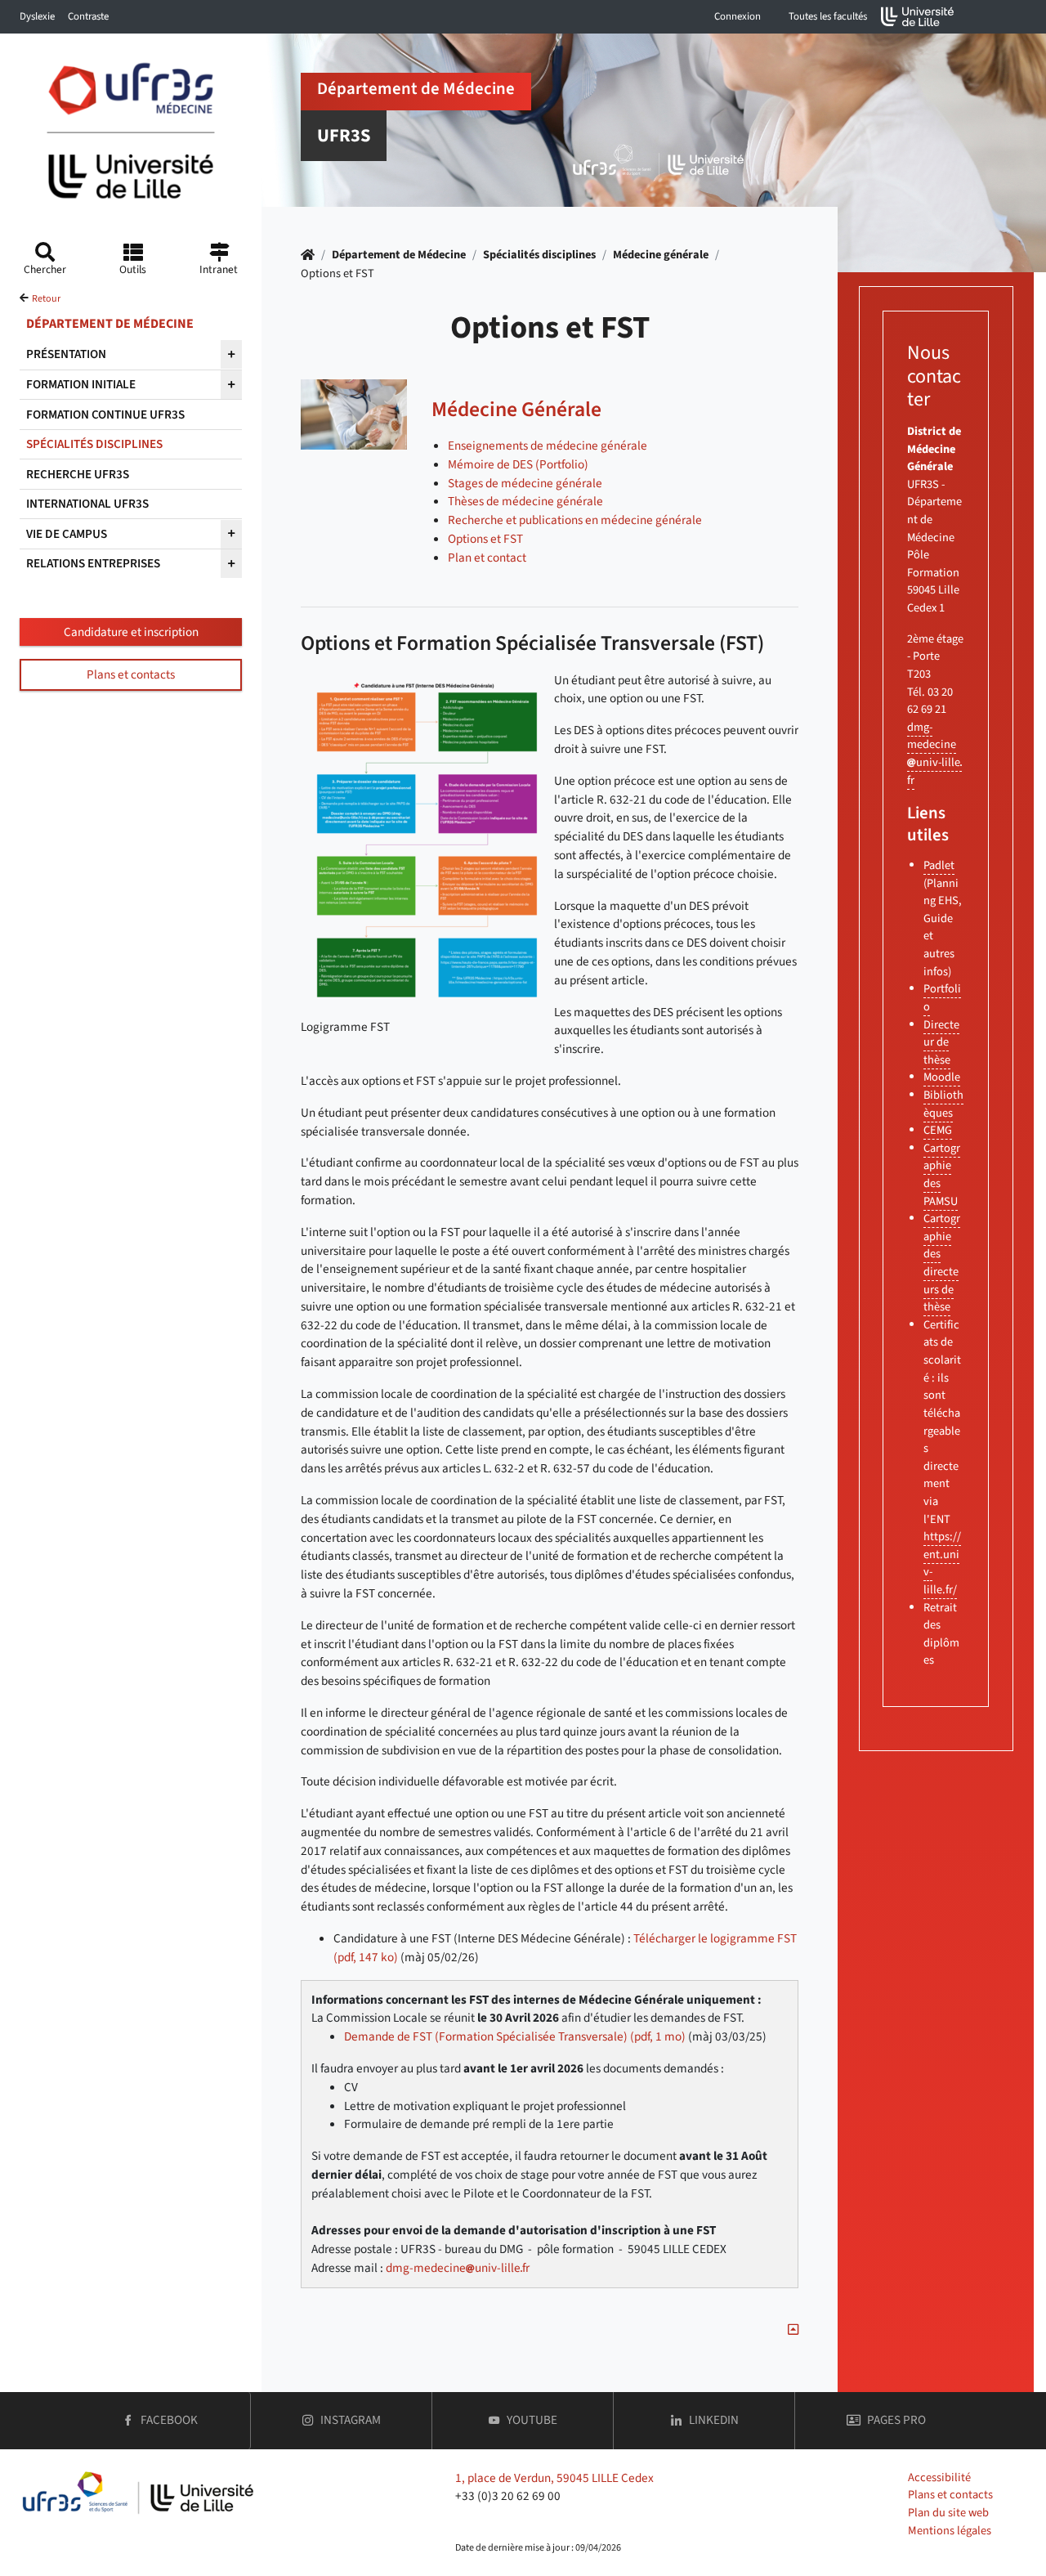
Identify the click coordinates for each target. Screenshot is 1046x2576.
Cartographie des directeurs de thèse (942, 1263)
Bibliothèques (943, 1104)
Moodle (942, 1077)
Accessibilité (939, 2477)
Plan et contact (487, 558)
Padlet (939, 865)
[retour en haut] (793, 2330)
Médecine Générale (516, 410)
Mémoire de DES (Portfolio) (518, 464)
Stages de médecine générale (525, 483)
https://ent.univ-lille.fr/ (942, 1563)
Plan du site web (948, 2513)
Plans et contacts (131, 674)
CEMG (938, 1130)
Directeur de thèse (941, 1042)
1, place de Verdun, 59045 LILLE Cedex (554, 2478)
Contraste (88, 16)
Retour (46, 299)
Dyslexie (37, 16)
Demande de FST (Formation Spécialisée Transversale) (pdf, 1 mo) (515, 2036)
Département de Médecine (399, 255)
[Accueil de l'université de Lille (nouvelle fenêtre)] (918, 17)
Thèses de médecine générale (525, 501)
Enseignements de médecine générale (548, 446)
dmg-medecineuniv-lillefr (458, 2268)
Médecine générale (661, 255)
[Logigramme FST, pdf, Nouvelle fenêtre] (423, 844)
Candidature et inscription (131, 632)
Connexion (738, 16)
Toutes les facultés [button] (828, 16)
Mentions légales (950, 2531)
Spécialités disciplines (539, 255)
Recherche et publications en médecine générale (575, 520)
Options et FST (485, 539)
